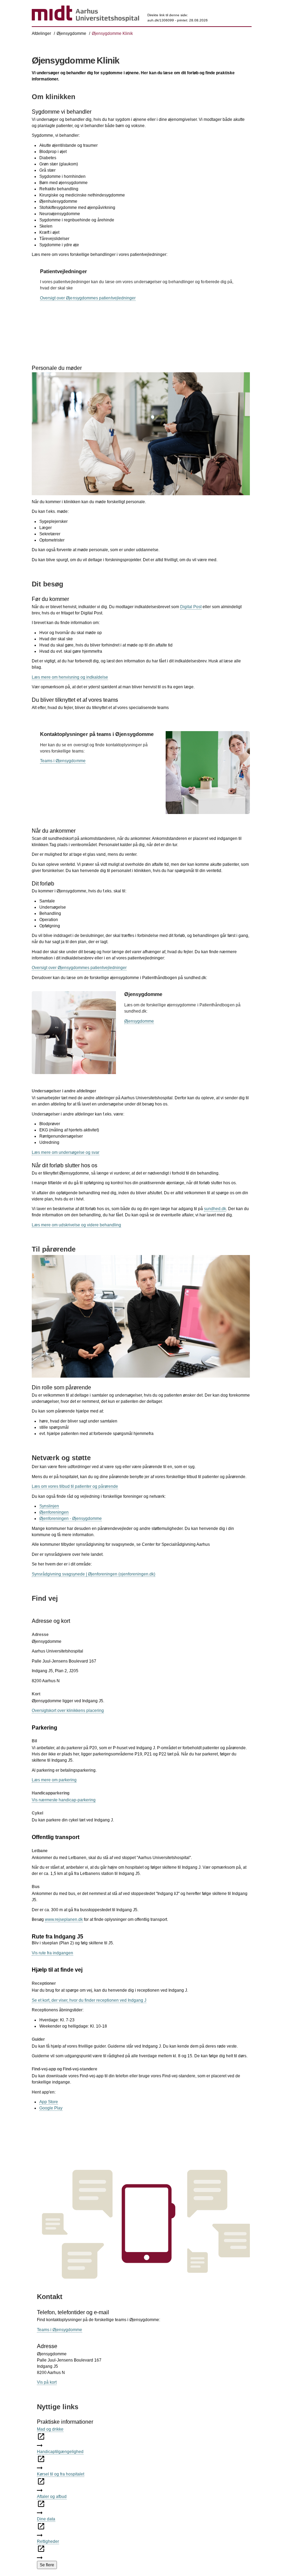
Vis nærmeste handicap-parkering (64, 1800)
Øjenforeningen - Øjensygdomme (71, 1519)
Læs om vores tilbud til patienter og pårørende (75, 1486)
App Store (49, 2102)
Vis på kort (47, 2382)
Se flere (47, 2565)
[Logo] (85, 14)
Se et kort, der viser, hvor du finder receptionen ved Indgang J (89, 2000)
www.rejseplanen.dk (64, 1919)
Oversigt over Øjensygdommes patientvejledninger (88, 298)
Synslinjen (49, 1506)
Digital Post (191, 607)
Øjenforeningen (54, 1512)
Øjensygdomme (71, 33)
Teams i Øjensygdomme (63, 761)
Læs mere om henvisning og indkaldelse (70, 677)
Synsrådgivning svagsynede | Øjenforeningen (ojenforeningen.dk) (94, 1574)
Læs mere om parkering (54, 1780)
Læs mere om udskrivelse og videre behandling (76, 1225)
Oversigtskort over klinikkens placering (68, 1711)
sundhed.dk (215, 1209)
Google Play (51, 2108)
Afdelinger (41, 33)
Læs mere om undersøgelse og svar (66, 1152)
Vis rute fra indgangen (52, 1953)
